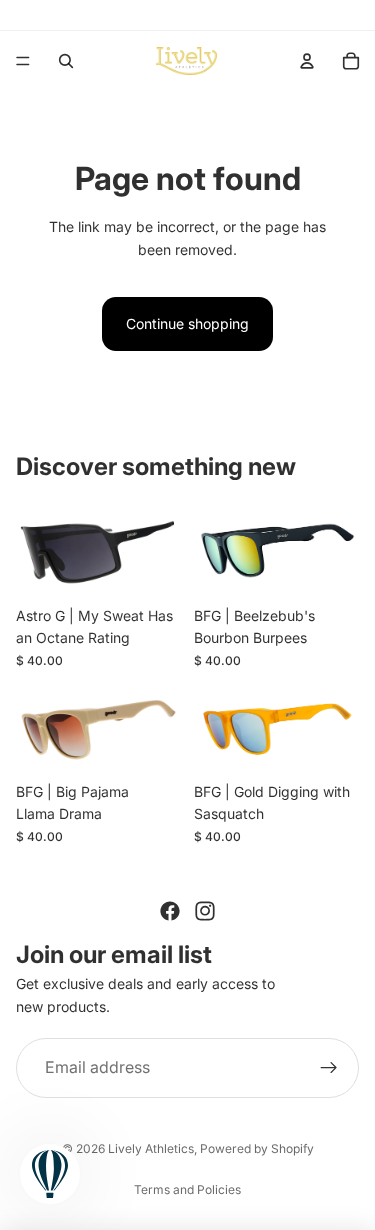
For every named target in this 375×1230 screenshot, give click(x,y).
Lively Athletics (151, 1148)
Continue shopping (187, 323)
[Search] (66, 61)
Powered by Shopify (257, 1148)
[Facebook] (170, 911)
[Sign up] (329, 1068)
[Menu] (23, 61)
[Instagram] (205, 911)
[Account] (307, 61)
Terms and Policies (187, 1189)
